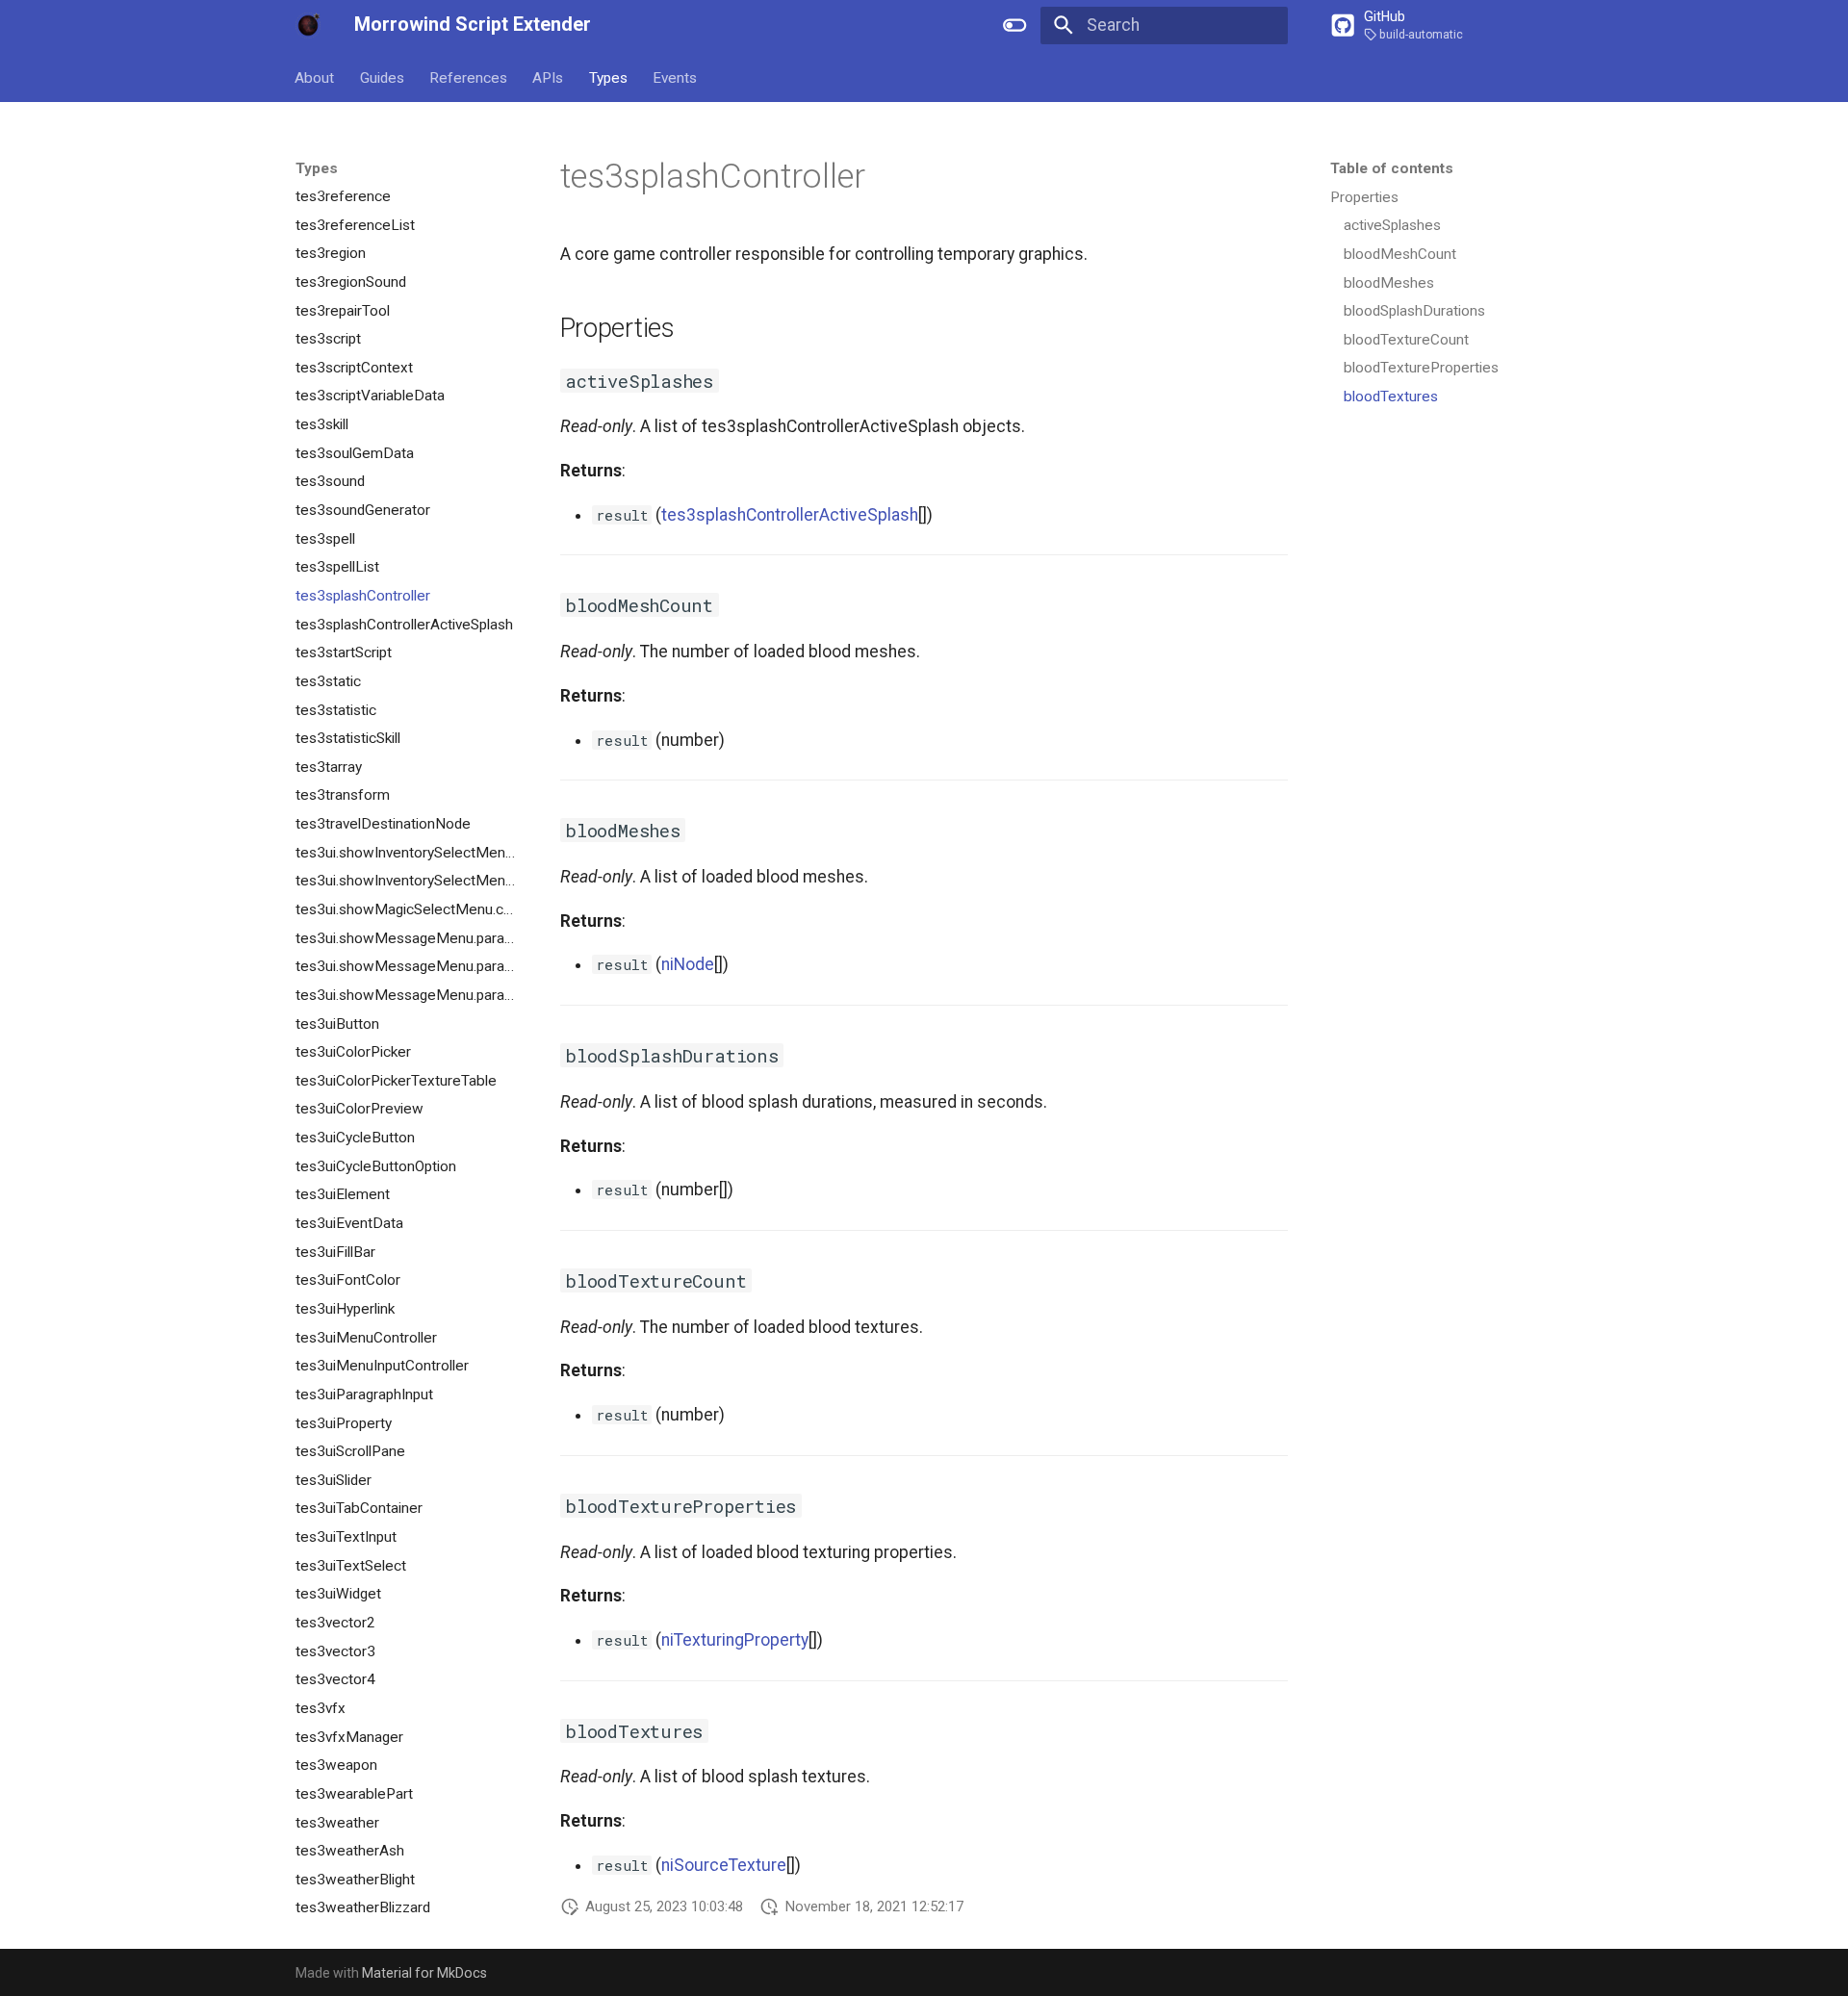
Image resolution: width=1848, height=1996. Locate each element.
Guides (382, 77)
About (315, 77)
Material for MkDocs (424, 1973)
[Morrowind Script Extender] (308, 25)
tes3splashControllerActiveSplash (790, 515)
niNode (688, 964)
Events (675, 77)
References (468, 77)
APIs (549, 77)
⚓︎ (891, 176)
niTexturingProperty (735, 1640)
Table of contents (1392, 168)
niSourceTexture (724, 1865)
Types (608, 77)
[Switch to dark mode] (1015, 25)
